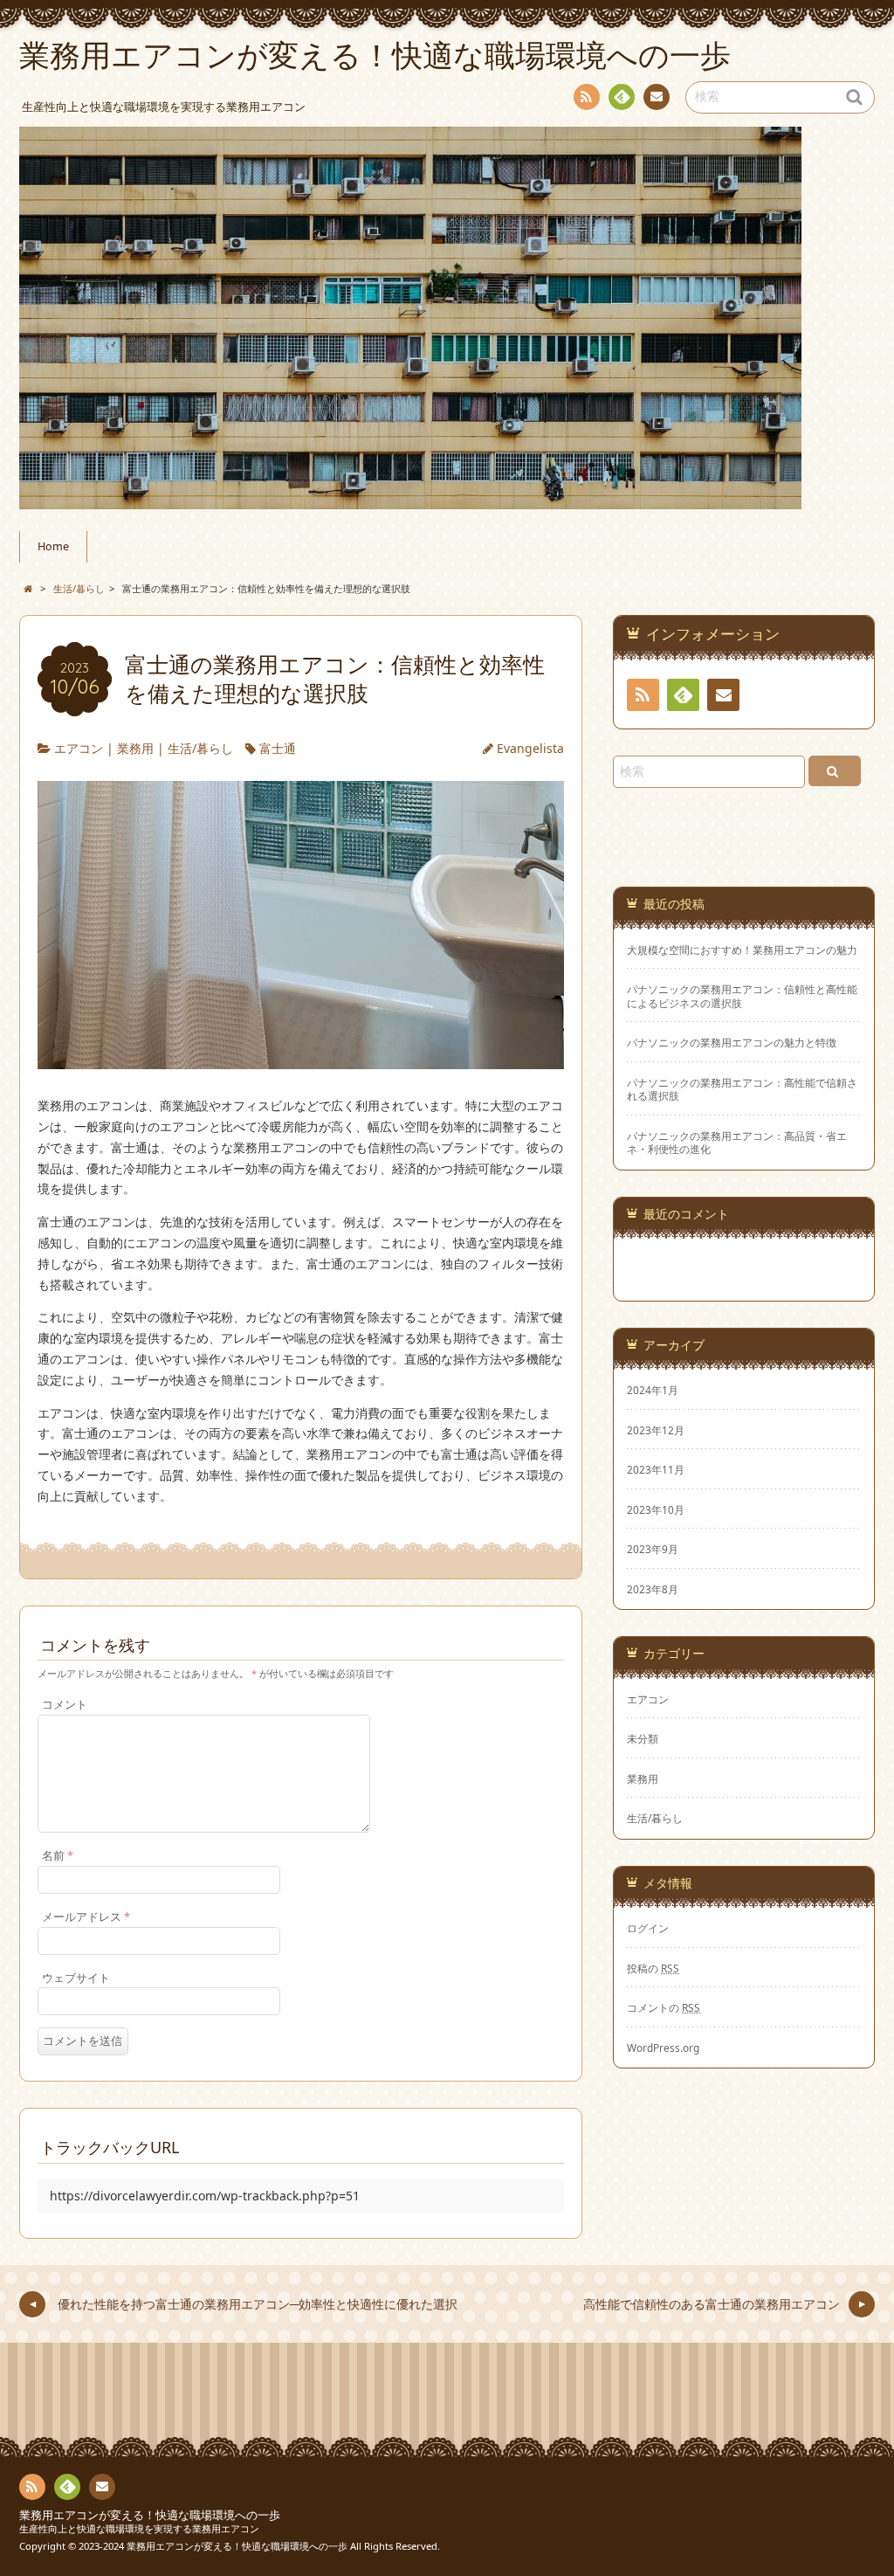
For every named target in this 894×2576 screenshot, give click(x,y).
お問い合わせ (657, 97)
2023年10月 (656, 1509)
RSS (587, 97)
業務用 (135, 748)
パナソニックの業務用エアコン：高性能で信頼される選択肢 (742, 1089)
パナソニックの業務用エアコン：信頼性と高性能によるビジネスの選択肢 (742, 996)
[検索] (835, 771)
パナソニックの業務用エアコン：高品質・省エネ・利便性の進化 (737, 1143)
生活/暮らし (200, 748)
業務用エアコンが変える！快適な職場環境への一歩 (150, 2515)
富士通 (278, 748)
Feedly (622, 97)
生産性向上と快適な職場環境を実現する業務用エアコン (139, 2528)
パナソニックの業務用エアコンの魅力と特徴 (732, 1043)
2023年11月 (656, 1469)
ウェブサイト (76, 1978)
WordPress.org (663, 2048)
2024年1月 (653, 1390)
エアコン (79, 748)
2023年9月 (653, 1549)
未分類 (643, 1738)
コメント (65, 1705)
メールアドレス (86, 1917)
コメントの (664, 2007)
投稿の (653, 1968)
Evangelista (530, 748)
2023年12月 (656, 1430)
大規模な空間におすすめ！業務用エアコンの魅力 (742, 950)
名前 (58, 1856)
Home (53, 546)
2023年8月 (653, 1589)
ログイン (648, 1928)
